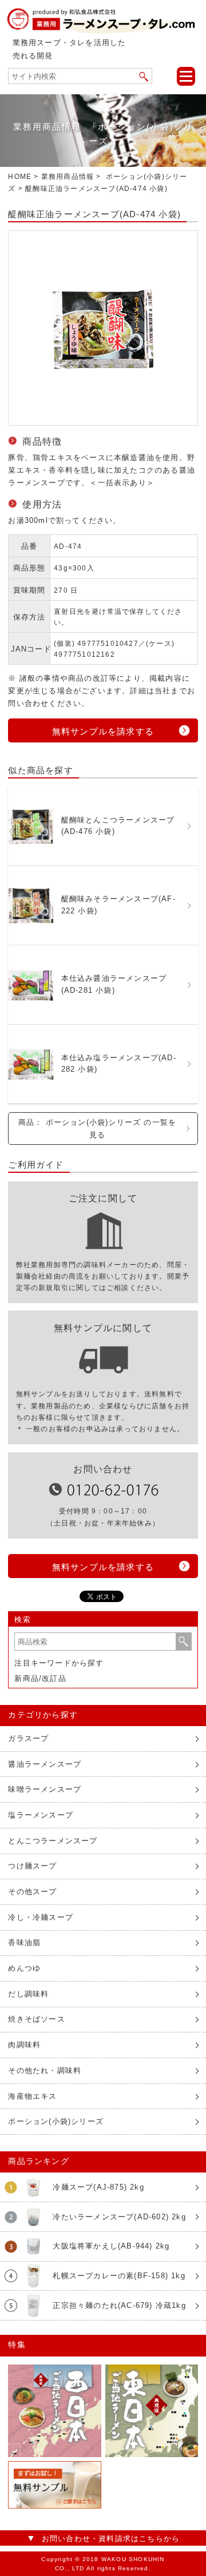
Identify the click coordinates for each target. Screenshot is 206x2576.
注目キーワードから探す (59, 1663)
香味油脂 (24, 1942)
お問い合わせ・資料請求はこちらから (111, 2539)
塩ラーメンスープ (41, 1815)
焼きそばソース (36, 2019)
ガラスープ (28, 1738)
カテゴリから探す (43, 1715)
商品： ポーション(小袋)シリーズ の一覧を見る (97, 1129)
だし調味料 (28, 1994)
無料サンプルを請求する (103, 731)
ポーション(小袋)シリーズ (56, 2121)
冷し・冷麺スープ (41, 1917)
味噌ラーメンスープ (45, 1789)
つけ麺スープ (32, 1866)
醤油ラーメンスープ (45, 1764)
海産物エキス (32, 2096)
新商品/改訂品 (40, 1678)
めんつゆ (24, 1968)
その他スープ (32, 1892)
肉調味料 (24, 2045)
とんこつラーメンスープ (53, 1841)
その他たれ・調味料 (45, 2070)
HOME (20, 177)
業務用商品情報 (68, 177)
